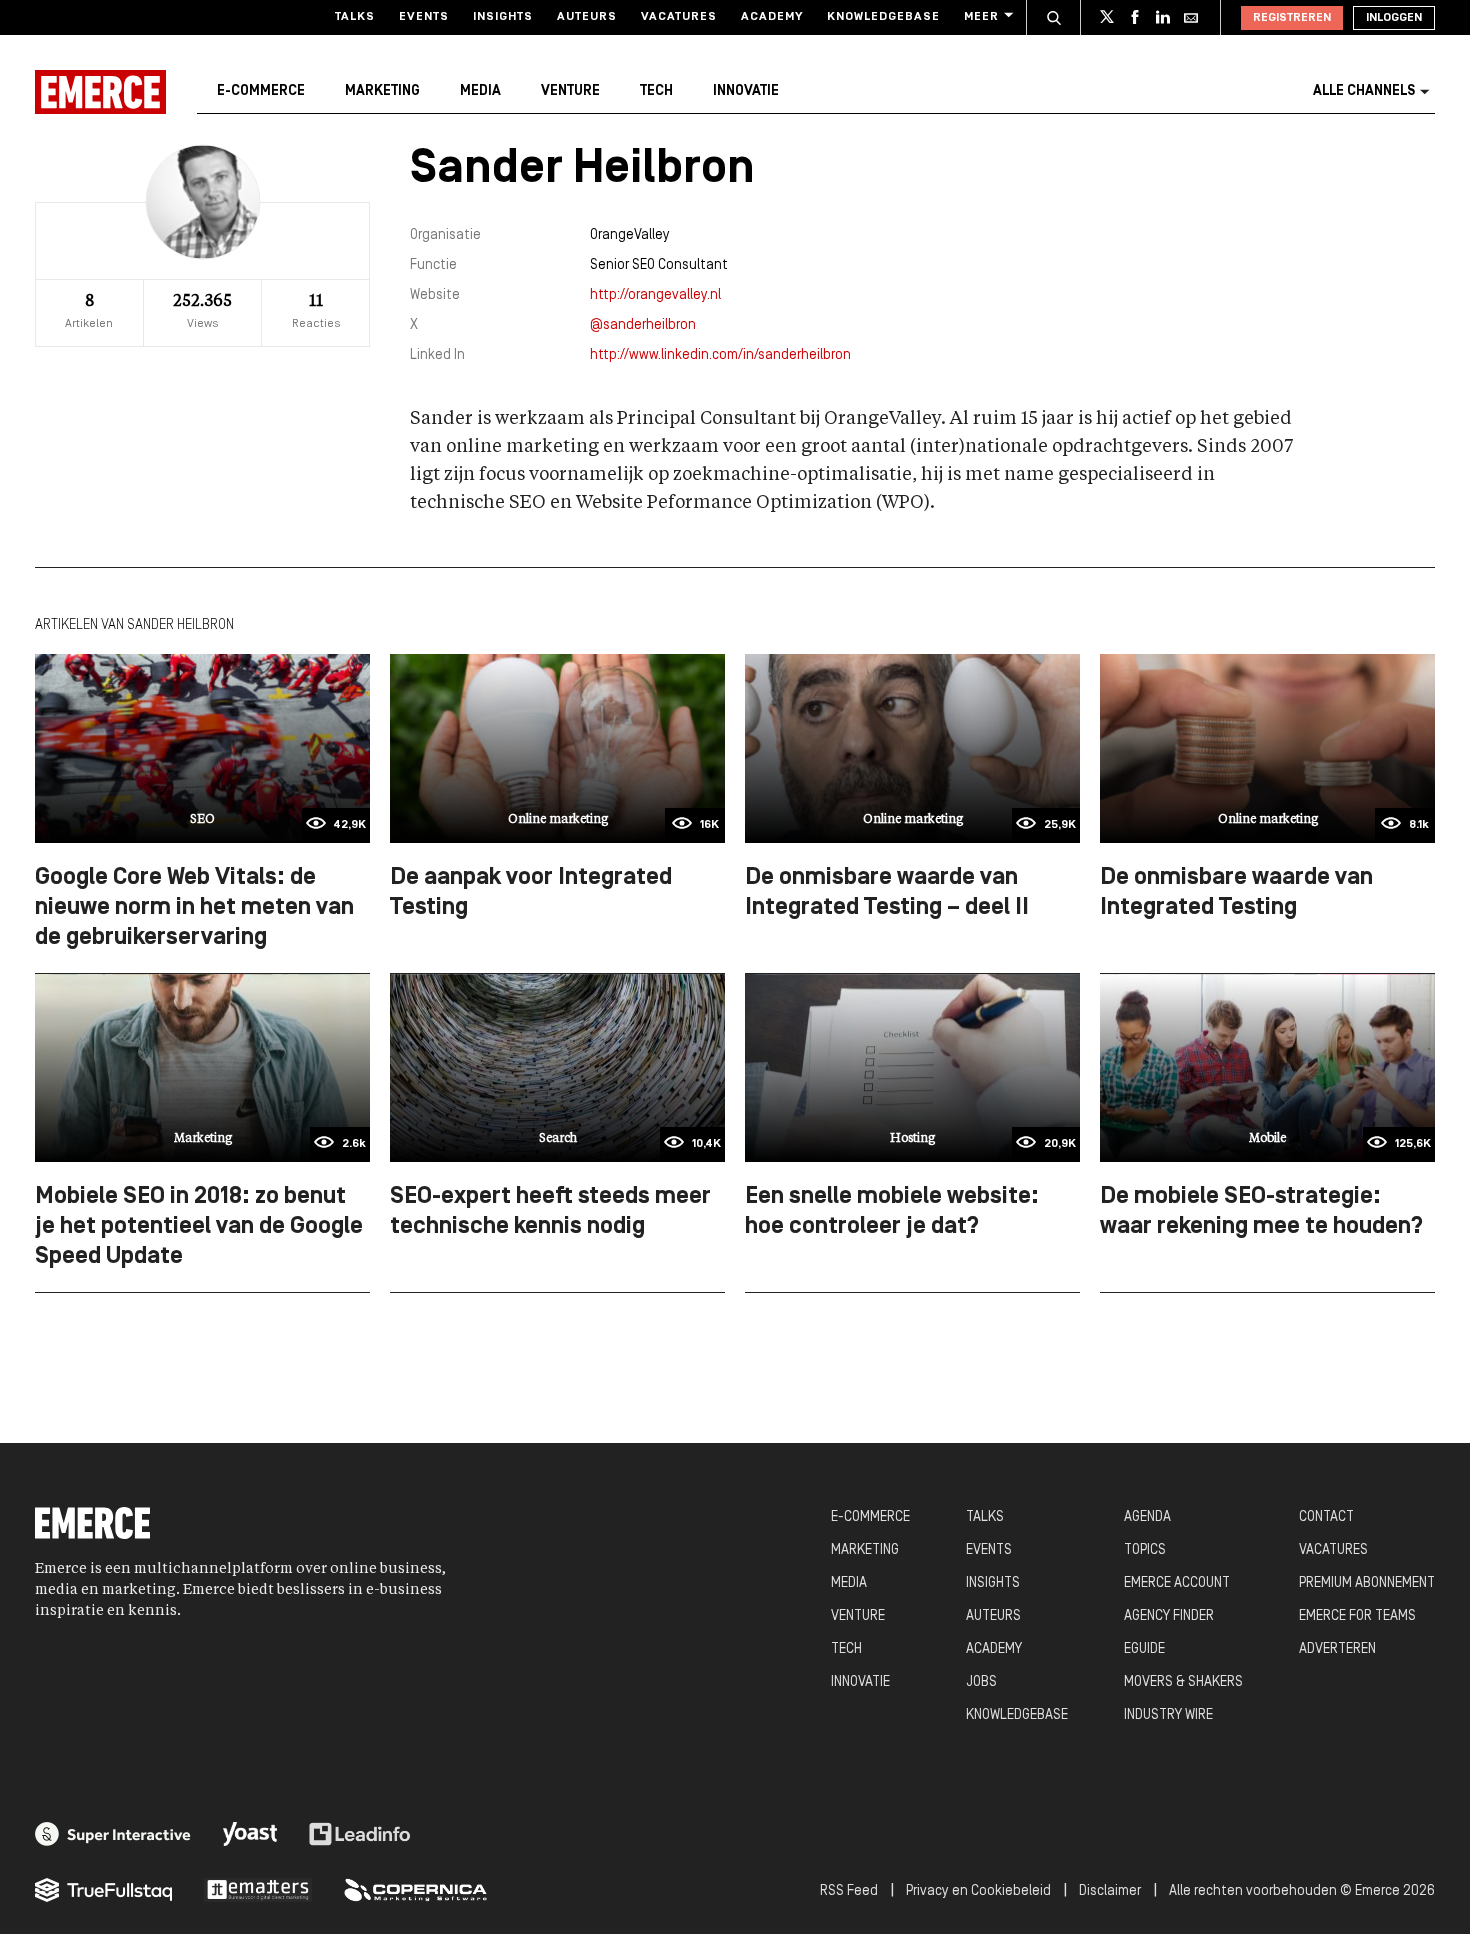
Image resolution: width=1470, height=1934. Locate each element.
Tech (656, 91)
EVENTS (989, 1550)
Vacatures (679, 17)
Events (424, 17)
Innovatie (746, 91)
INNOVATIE (860, 1682)
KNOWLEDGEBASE (1017, 1715)
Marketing (382, 91)
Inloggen (1394, 18)
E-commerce (261, 91)
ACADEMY (994, 1649)
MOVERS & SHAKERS (1183, 1682)
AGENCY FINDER (1169, 1616)
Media (480, 91)
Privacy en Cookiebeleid (978, 1891)
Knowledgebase (883, 17)
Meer (981, 17)
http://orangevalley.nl (655, 295)
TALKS (985, 1517)
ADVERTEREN (1337, 1649)
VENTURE (858, 1616)
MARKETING (865, 1550)
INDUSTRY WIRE (1168, 1715)
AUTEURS (993, 1616)
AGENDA (1147, 1517)
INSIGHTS (993, 1583)
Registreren (1292, 18)
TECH (846, 1649)
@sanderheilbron (643, 325)
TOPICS (1145, 1550)
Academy (772, 17)
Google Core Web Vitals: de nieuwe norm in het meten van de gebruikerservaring (194, 908)
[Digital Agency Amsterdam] (113, 1834)
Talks (355, 17)
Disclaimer (1110, 1891)
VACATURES (1333, 1550)
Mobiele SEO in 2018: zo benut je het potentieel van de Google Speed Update (199, 1227)
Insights (503, 17)
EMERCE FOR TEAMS (1357, 1616)
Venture (570, 91)
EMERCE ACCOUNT (1177, 1583)
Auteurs (587, 17)
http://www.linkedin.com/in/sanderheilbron (720, 355)
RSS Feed (849, 1891)
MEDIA (849, 1583)
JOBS (981, 1682)
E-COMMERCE (870, 1517)
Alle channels (1364, 91)
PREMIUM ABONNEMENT (1367, 1583)
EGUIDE (1144, 1649)
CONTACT (1326, 1517)
